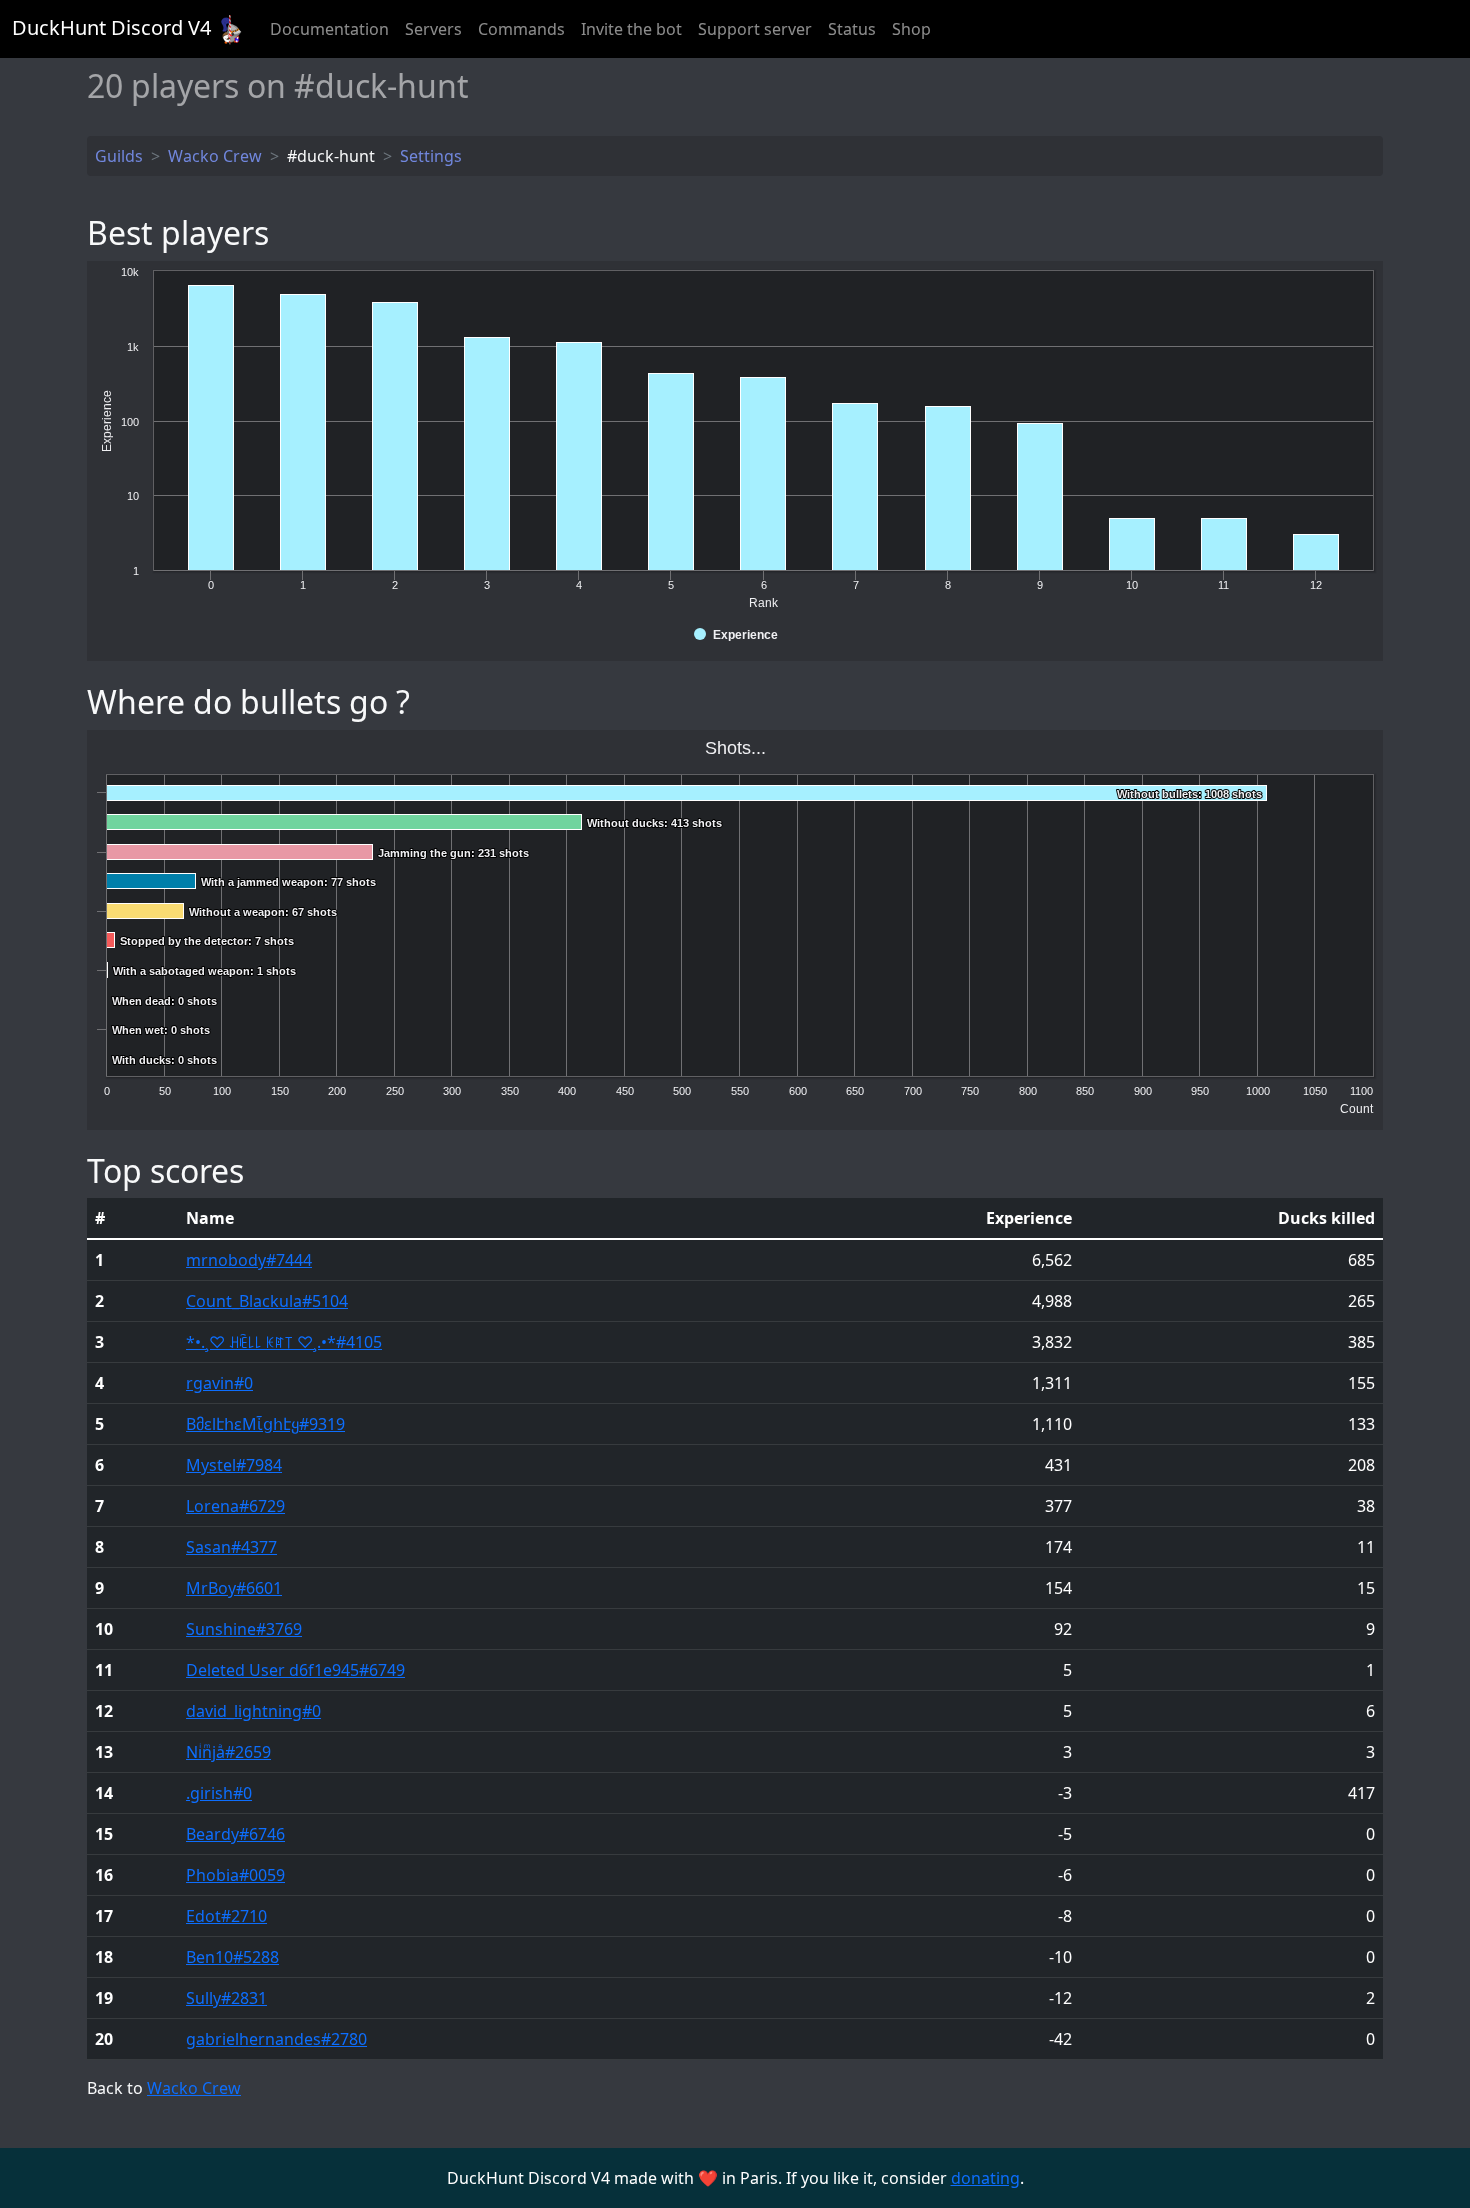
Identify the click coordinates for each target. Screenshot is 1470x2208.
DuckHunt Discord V (111, 27)
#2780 (276, 2039)
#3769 (244, 1629)
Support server (755, 29)
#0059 (235, 1875)
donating (985, 2178)
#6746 (235, 1834)
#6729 (235, 1506)
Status (852, 29)
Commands (521, 29)
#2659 (228, 1752)
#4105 (284, 1342)
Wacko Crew (194, 2088)
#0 (219, 1383)
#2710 (226, 1916)
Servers (433, 29)
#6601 (234, 1588)
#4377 (231, 1547)
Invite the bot (631, 29)
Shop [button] (911, 29)
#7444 (249, 1260)
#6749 (295, 1670)
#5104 (267, 1301)
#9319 (265, 1424)
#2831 (226, 1998)
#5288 (232, 1957)
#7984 (234, 1465)
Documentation (329, 29)
